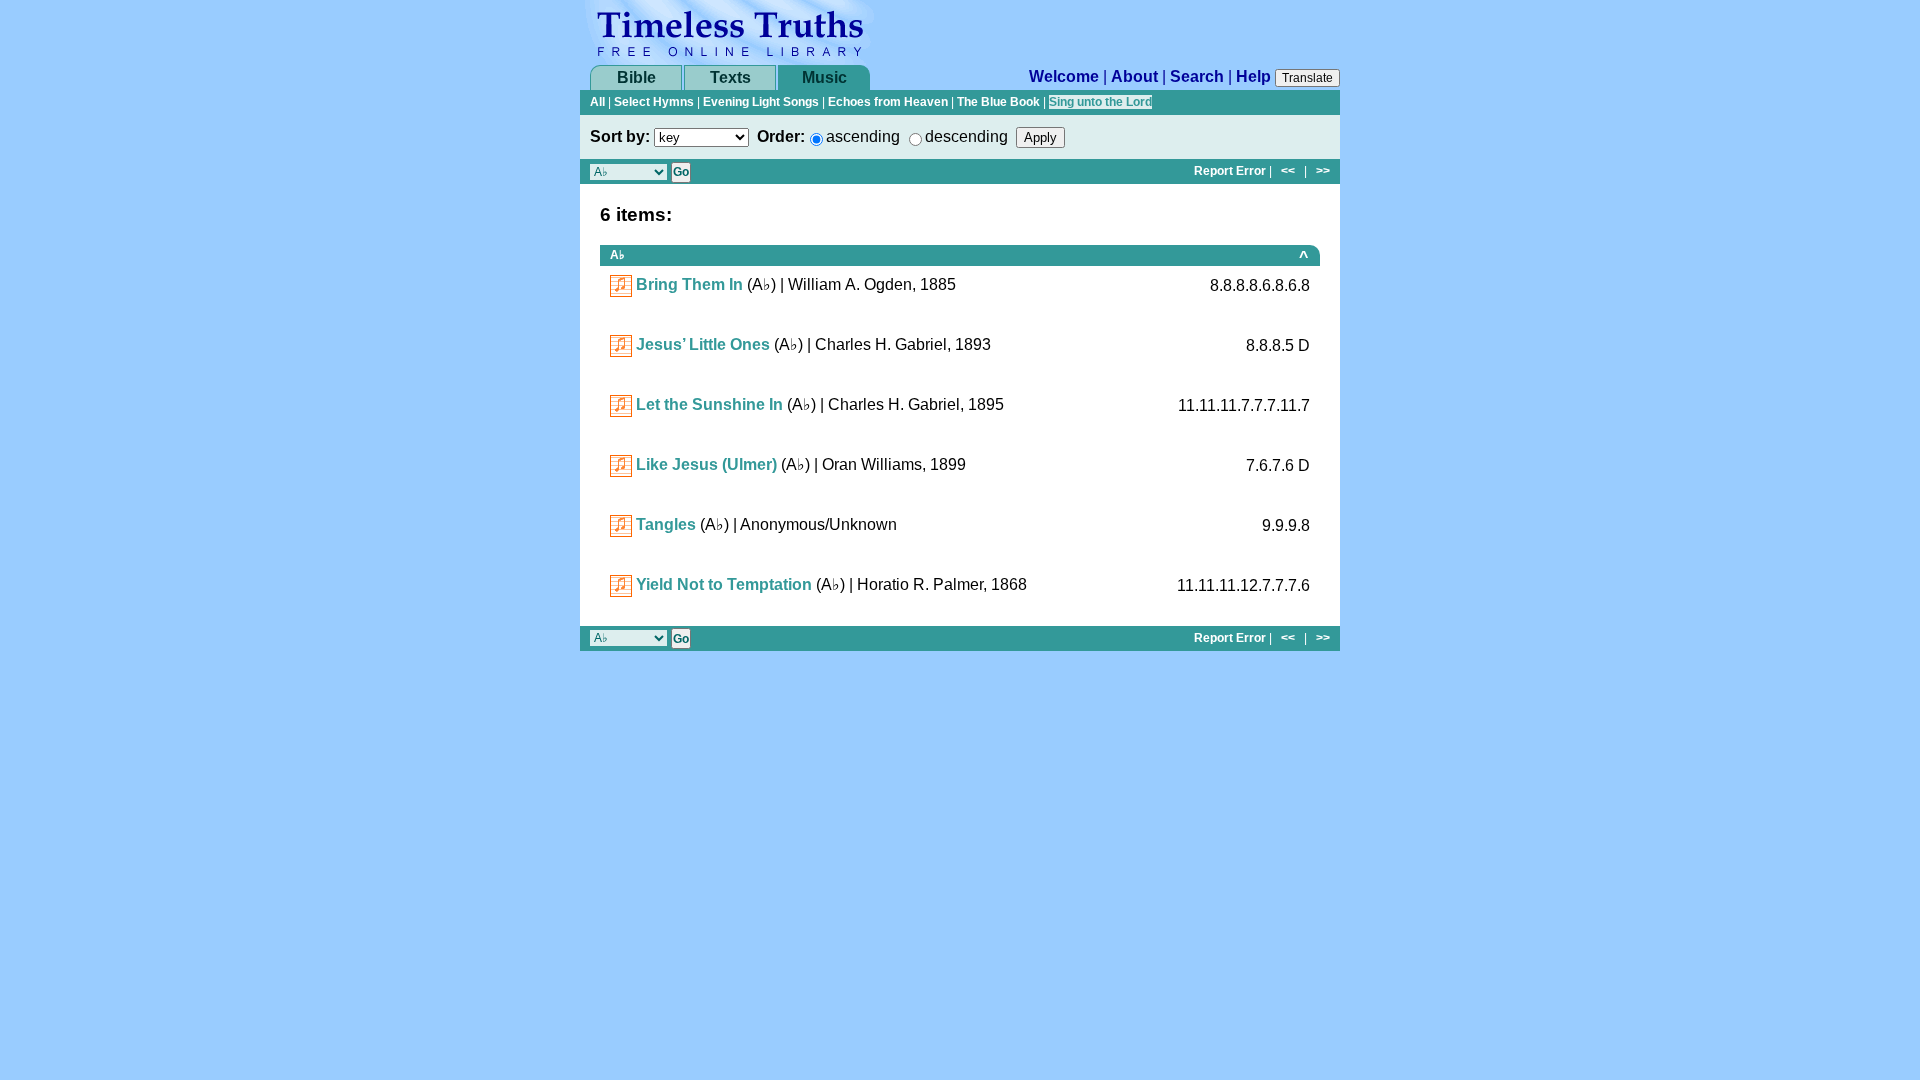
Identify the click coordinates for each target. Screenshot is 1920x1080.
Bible (636, 77)
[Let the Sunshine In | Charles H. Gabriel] (621, 404)
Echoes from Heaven (888, 102)
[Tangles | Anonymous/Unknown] (621, 524)
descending (966, 136)
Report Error (1230, 171)
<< (1288, 171)
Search (1197, 76)
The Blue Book (998, 102)
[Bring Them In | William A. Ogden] (621, 284)
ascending (863, 136)
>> (1323, 171)
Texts (730, 77)
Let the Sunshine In (709, 404)
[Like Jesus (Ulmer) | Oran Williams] (621, 464)
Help (1253, 76)
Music (824, 77)
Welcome (1064, 76)
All (597, 102)
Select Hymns (654, 102)
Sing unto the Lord (1100, 102)
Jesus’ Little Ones (703, 344)
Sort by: (620, 136)
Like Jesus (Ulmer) (706, 464)
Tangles (666, 524)
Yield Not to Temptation (724, 584)
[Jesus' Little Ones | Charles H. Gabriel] (621, 344)
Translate (1307, 78)
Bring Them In (689, 284)
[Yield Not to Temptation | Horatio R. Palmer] (621, 584)
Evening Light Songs (761, 102)
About (1134, 76)
